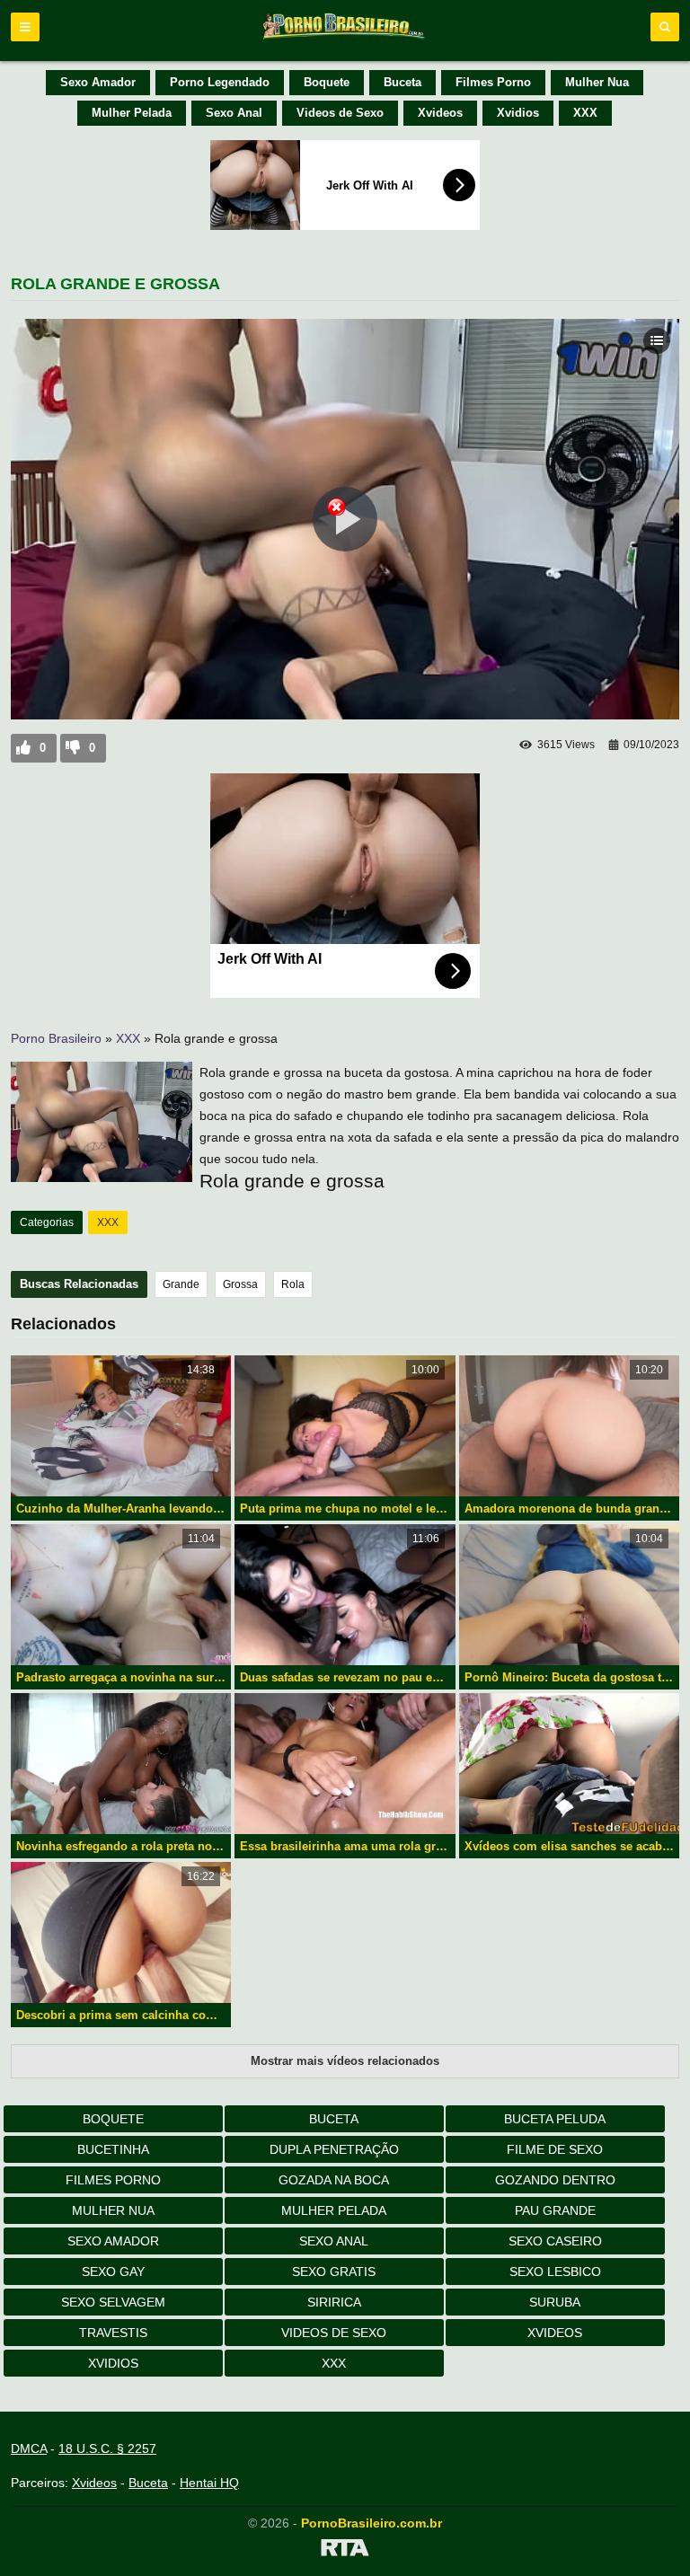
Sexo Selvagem (113, 2302)
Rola (293, 1284)
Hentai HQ (209, 2483)
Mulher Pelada (132, 113)
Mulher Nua (597, 82)
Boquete (327, 82)
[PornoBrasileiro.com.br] (345, 38)
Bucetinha (113, 2149)
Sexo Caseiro (555, 2241)
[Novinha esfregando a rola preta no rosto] (121, 1764)
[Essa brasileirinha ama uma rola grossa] (345, 1764)
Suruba (555, 2302)
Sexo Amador (98, 82)
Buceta (402, 82)
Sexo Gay (113, 2272)
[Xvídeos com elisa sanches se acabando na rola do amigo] (569, 1764)
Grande (181, 1284)
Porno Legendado (220, 82)
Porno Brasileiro (56, 1038)
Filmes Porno (493, 82)
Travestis (113, 2333)
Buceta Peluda (555, 2119)
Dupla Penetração (334, 2149)
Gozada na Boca (334, 2180)
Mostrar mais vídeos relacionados (345, 2061)
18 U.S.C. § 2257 (107, 2448)
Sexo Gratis (334, 2272)
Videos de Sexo (340, 113)
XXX (585, 113)
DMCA (29, 2448)
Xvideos (440, 113)
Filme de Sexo (555, 2149)
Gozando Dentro (555, 2180)
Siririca (334, 2302)
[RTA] (345, 2551)
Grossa (240, 1284)
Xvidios (518, 113)
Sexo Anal (234, 113)
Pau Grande (555, 2210)
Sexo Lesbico (555, 2272)
